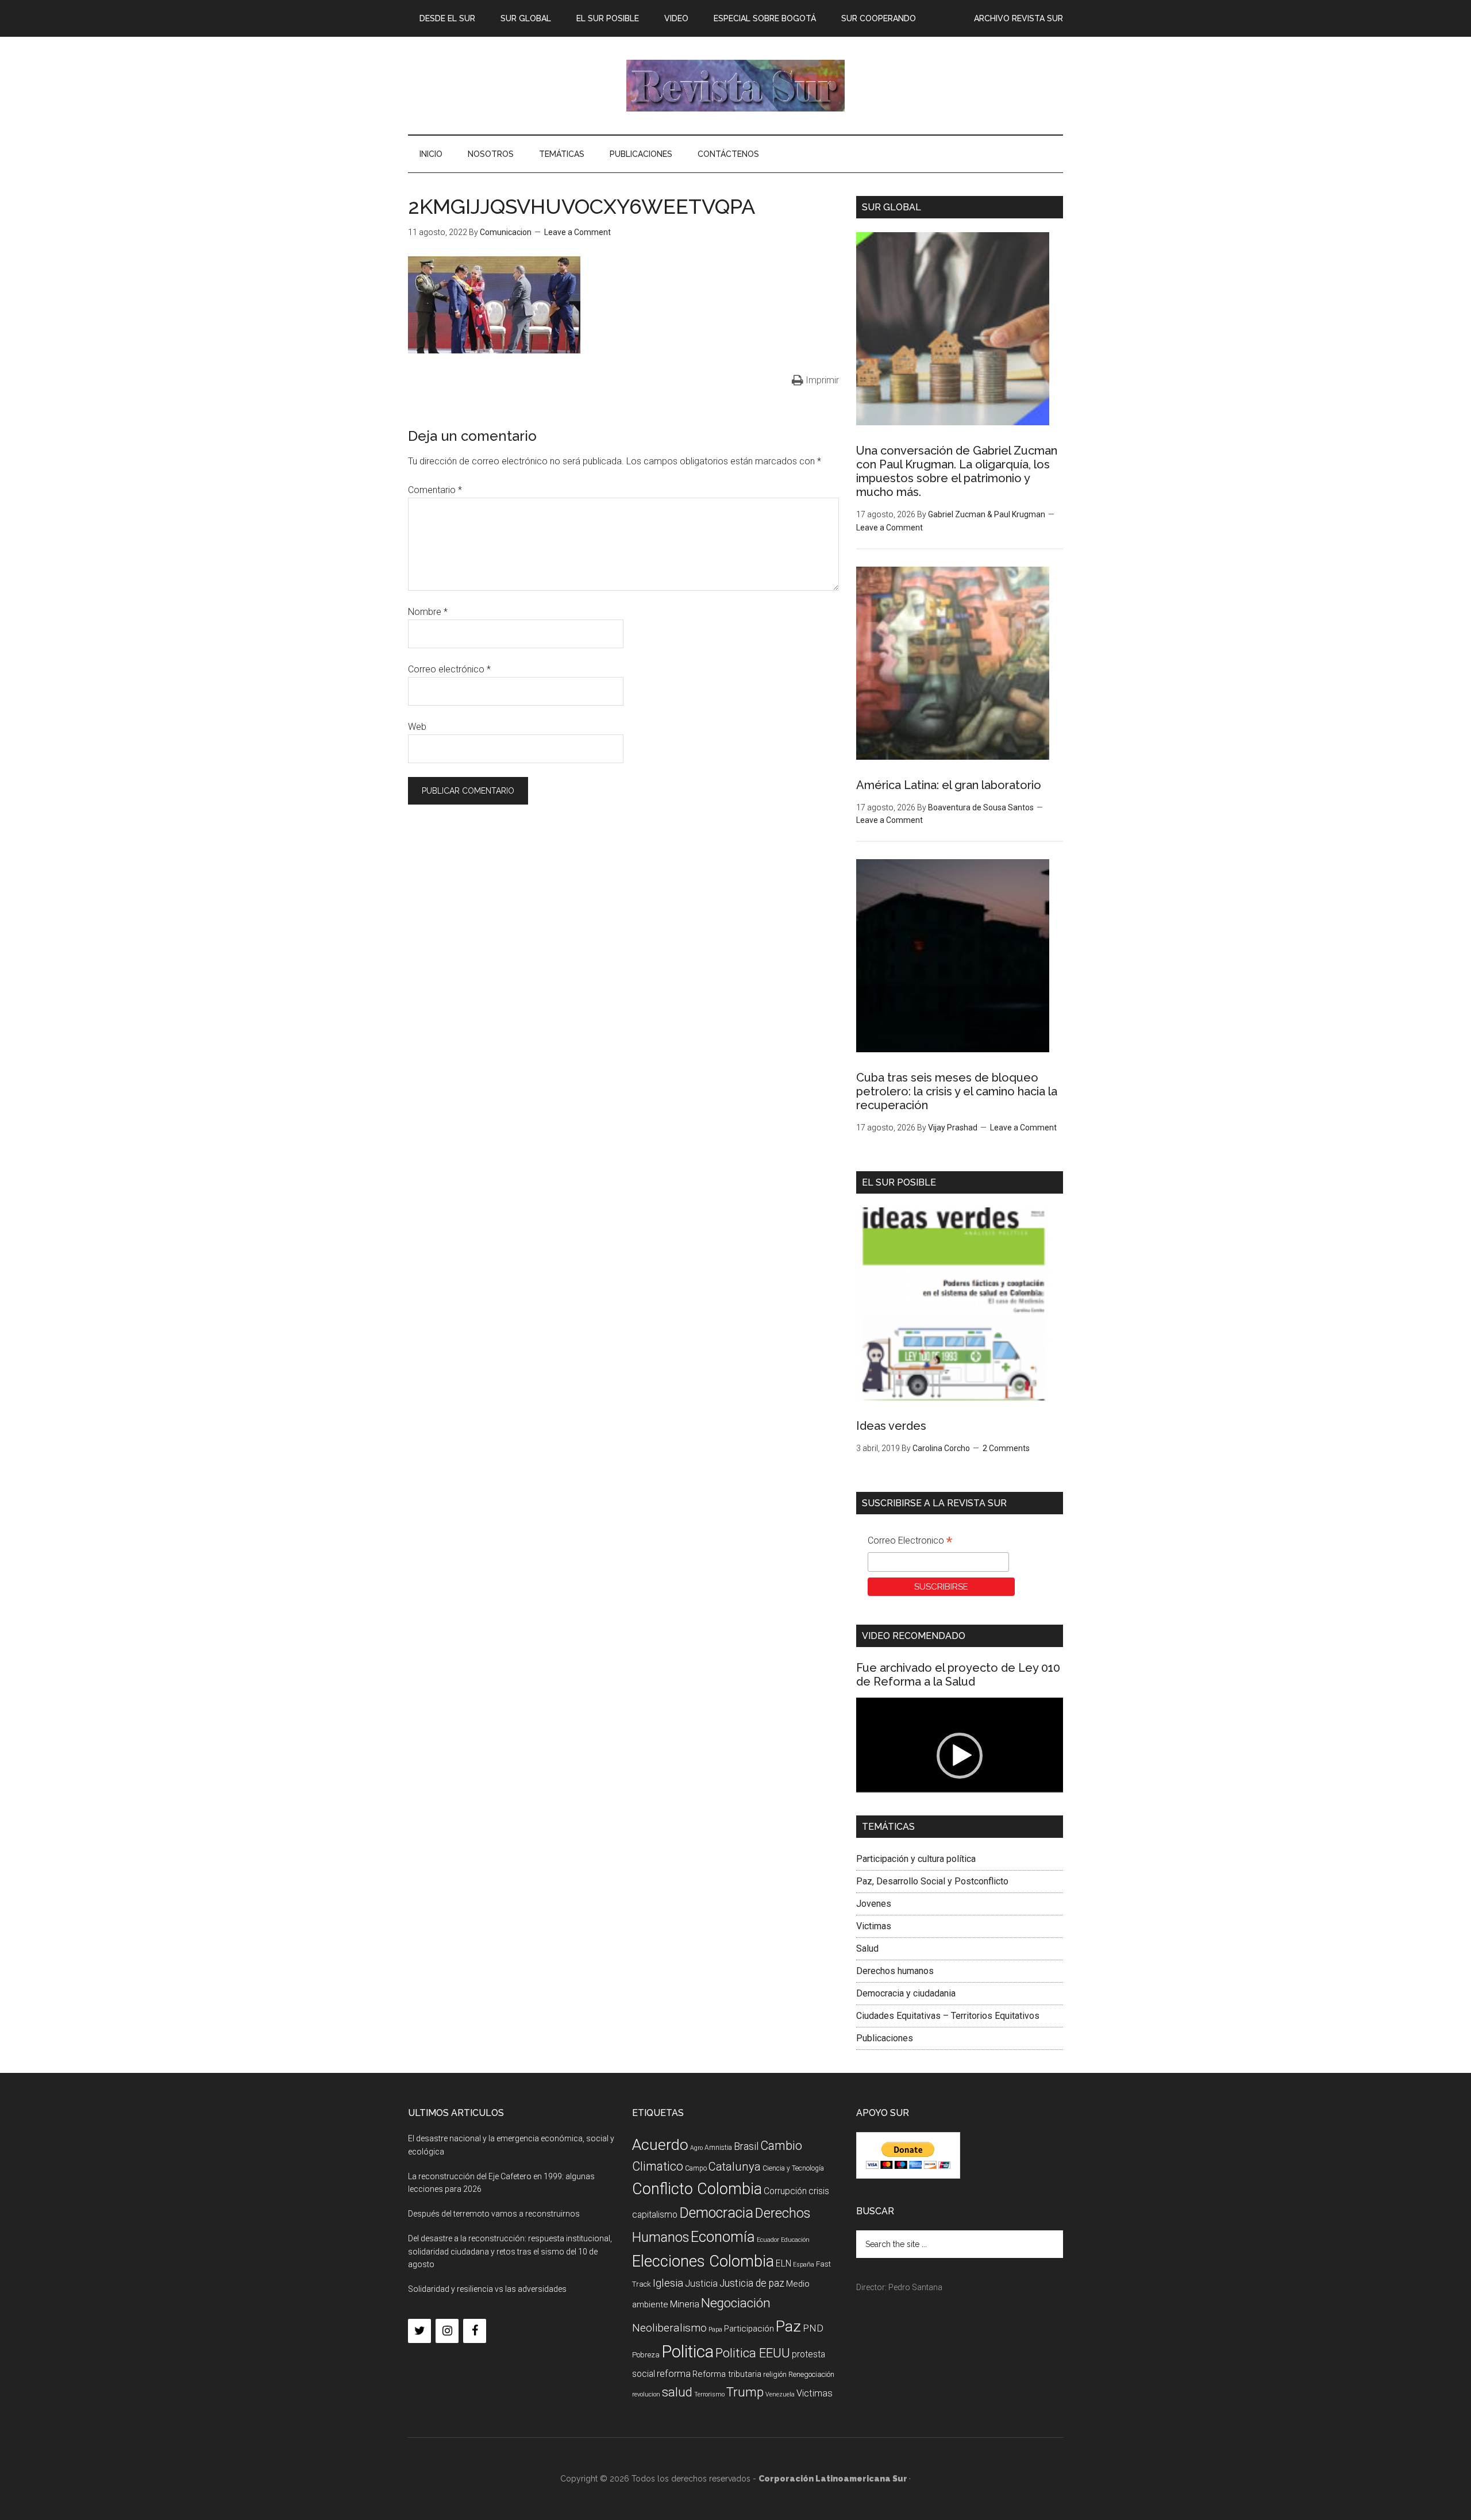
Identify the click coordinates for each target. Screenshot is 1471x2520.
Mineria (685, 2304)
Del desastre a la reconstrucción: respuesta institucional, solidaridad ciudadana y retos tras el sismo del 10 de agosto (510, 2252)
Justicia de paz (752, 2283)
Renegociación (811, 2374)
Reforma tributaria (727, 2374)
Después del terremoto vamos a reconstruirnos (494, 2214)
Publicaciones (885, 2038)
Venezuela (780, 2394)
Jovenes (874, 1904)
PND (813, 2328)
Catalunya (735, 2167)
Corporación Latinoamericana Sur (735, 86)
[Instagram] (447, 2331)
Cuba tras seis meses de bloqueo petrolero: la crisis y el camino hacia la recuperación (957, 1091)
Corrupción (785, 2191)
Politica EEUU (753, 2353)
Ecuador (768, 2240)
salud (677, 2392)
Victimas (874, 1926)
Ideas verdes (891, 1426)
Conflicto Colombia (697, 2189)
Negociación (736, 2303)
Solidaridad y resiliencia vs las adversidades (487, 2289)
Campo (696, 2168)
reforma (674, 2373)
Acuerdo (660, 2144)
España (804, 2265)
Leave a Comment (577, 232)
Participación (749, 2329)
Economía (723, 2237)
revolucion (646, 2394)
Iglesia (668, 2283)
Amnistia (718, 2148)
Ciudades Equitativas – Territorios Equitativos (948, 2016)
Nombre (428, 612)
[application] (960, 1756)
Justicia (701, 2284)
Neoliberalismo (669, 2328)
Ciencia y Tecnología (793, 2168)
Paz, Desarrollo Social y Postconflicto (932, 1881)
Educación (795, 2240)
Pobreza (646, 2355)
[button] (960, 1756)
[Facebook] (475, 2331)
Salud (867, 1948)
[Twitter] (419, 2331)
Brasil (746, 2146)
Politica (688, 2352)
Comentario (435, 490)
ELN (783, 2263)
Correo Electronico (910, 1542)
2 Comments (1006, 1448)
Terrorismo (709, 2394)
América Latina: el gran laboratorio (949, 785)
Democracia (716, 2213)
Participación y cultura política (916, 1859)
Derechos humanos (895, 1971)
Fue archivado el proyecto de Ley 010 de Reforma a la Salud (958, 1675)
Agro (696, 2148)
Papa (715, 2329)
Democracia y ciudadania (906, 1993)
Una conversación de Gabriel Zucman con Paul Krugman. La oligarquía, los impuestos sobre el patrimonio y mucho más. (957, 471)
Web (417, 727)
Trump (745, 2392)
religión (775, 2374)
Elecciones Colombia (703, 2261)
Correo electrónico (449, 669)
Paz (788, 2326)
